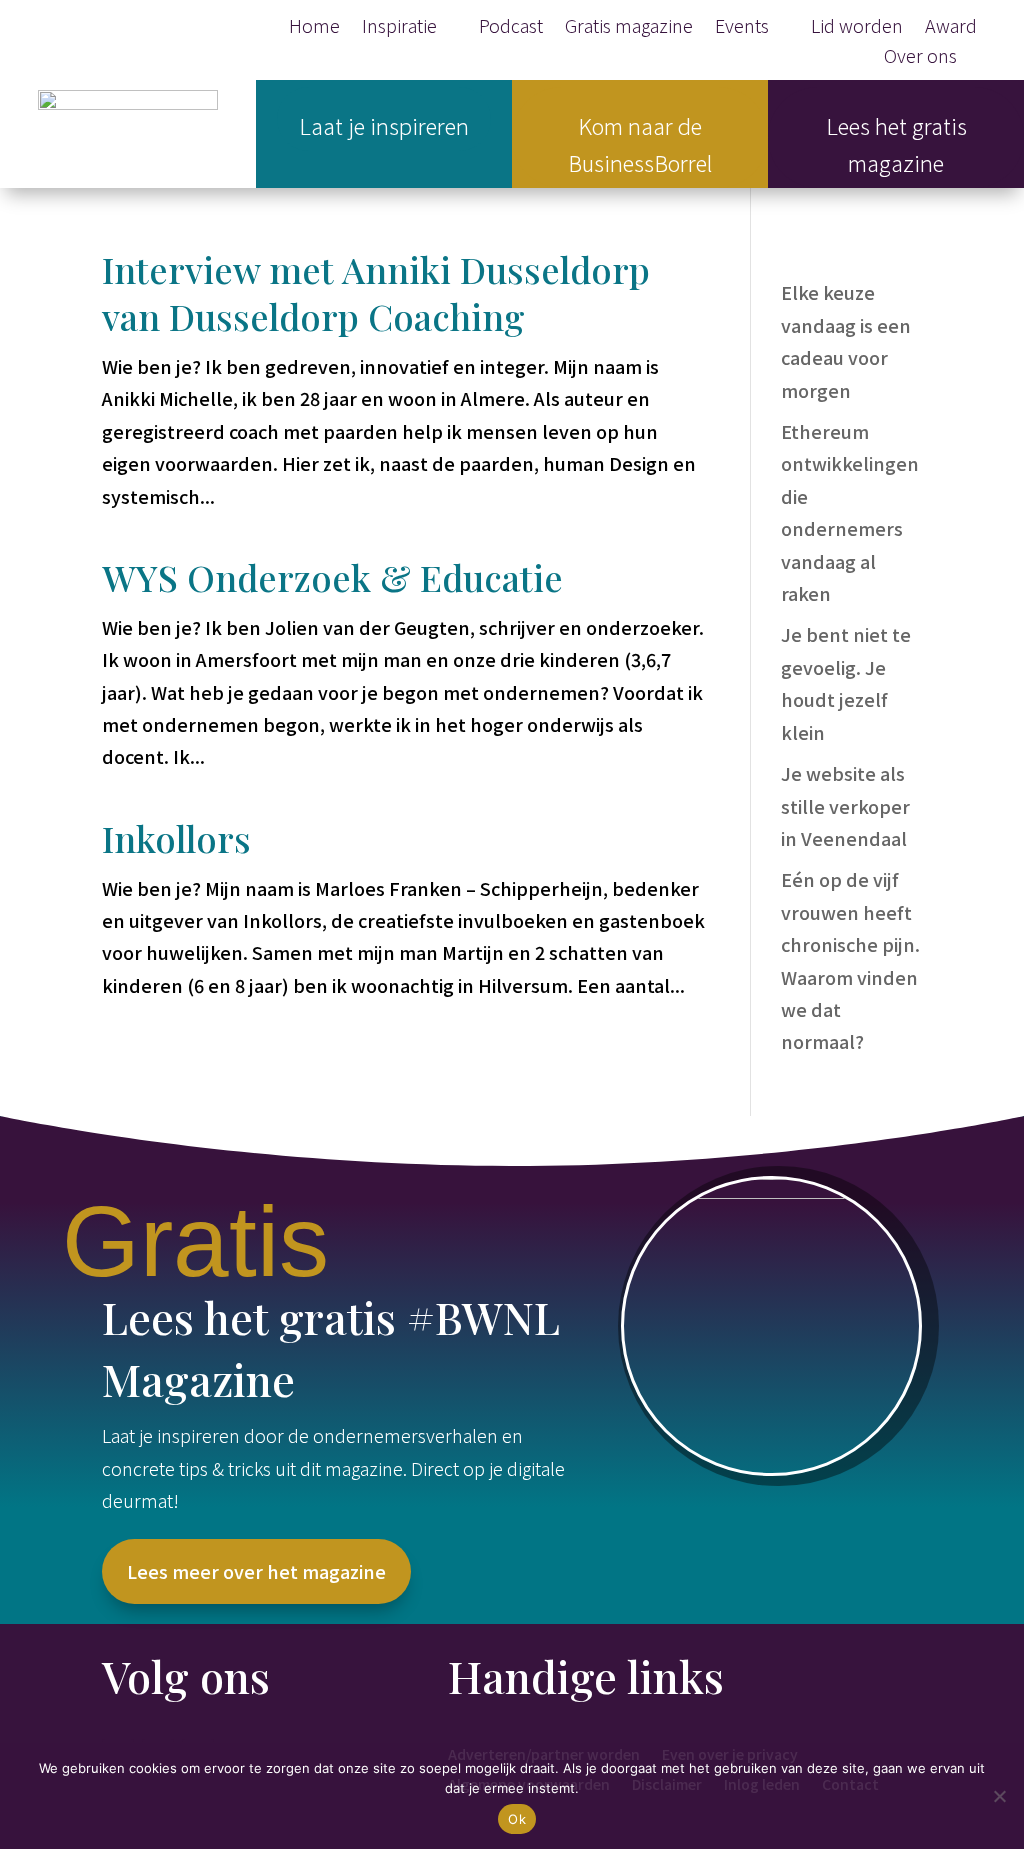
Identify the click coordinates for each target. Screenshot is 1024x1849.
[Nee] (999, 1796)
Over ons (920, 58)
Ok (517, 1819)
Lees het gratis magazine (896, 143)
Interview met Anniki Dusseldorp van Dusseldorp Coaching (376, 292)
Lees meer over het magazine (256, 1571)
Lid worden (857, 28)
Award (951, 28)
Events (742, 28)
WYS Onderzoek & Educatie (332, 577)
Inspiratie (399, 28)
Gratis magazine (629, 28)
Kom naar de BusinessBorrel (640, 143)
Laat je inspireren (384, 125)
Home (314, 28)
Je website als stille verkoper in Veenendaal (845, 805)
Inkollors (176, 838)
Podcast (511, 28)
